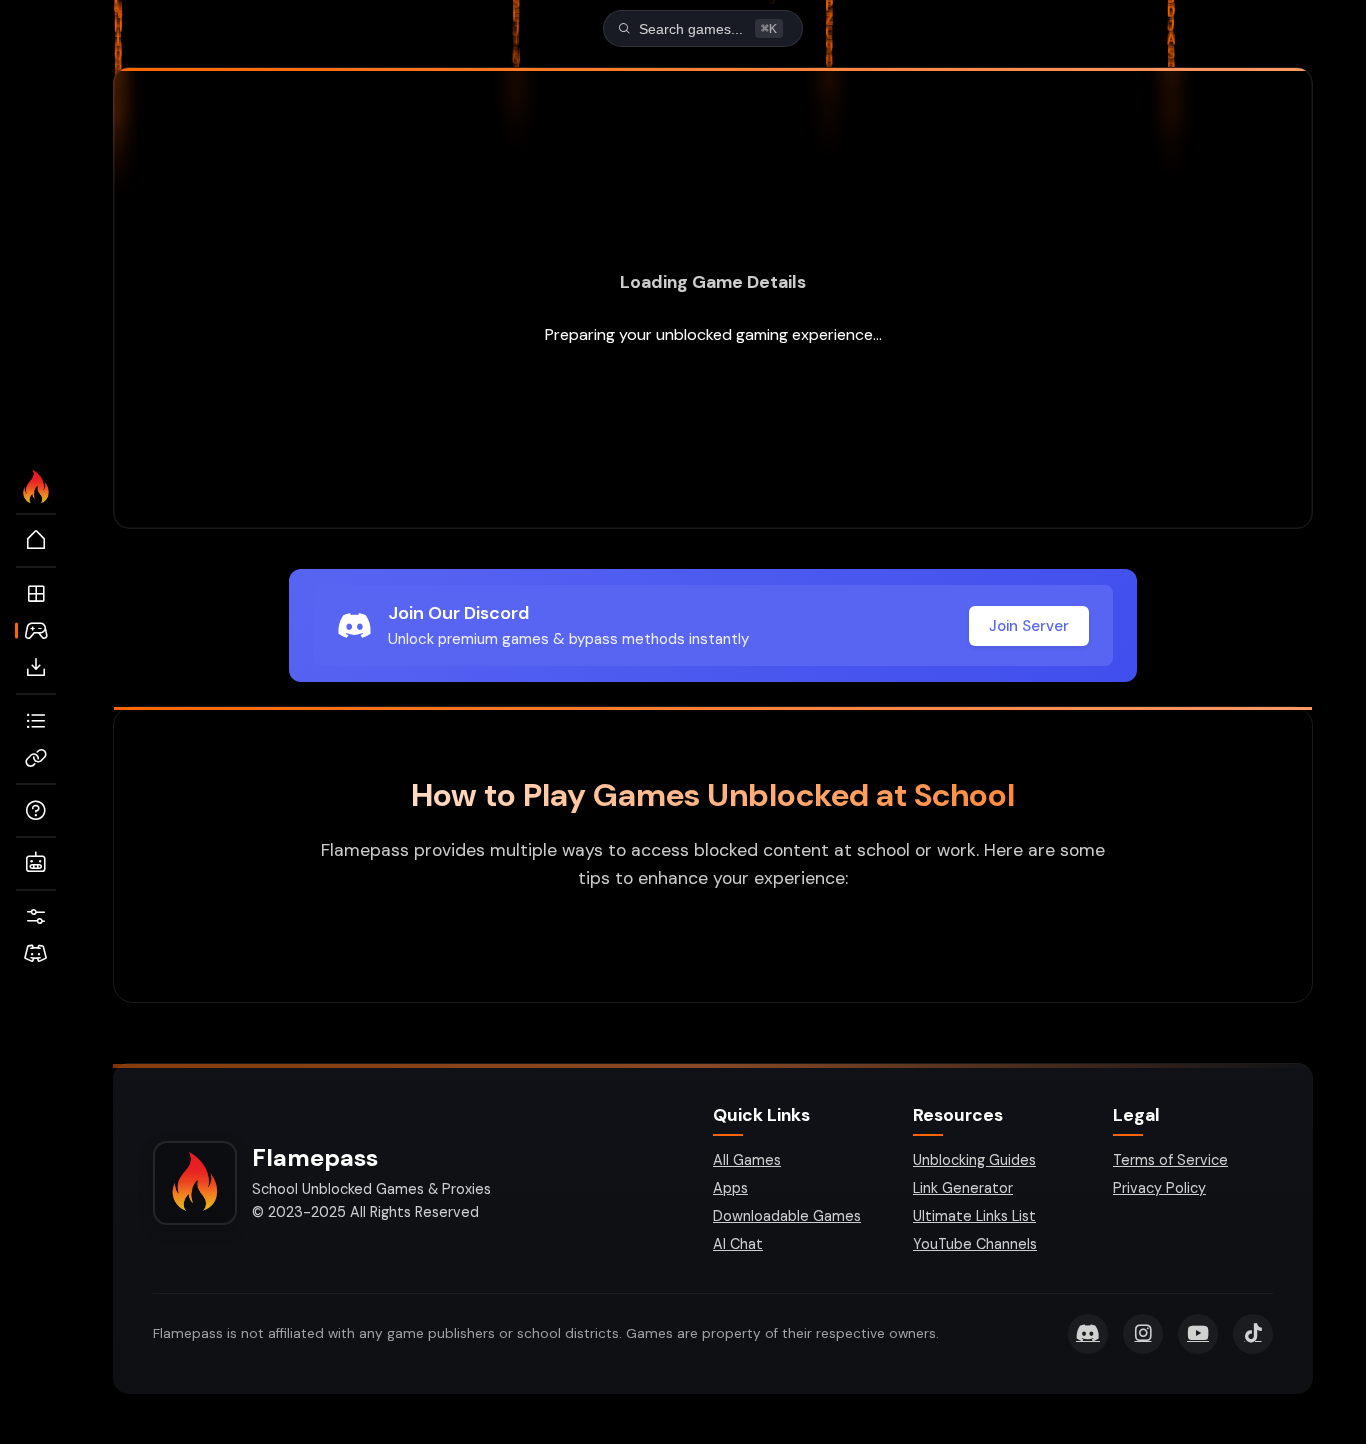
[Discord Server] (36, 954)
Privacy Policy (1159, 1188)
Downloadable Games (787, 1216)
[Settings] (36, 917)
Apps (730, 1188)
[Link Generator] (36, 758)
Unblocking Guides (974, 1160)
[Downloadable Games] (36, 668)
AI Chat (738, 1244)
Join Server (1029, 626)
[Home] (36, 541)
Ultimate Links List (974, 1216)
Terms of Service (1170, 1160)
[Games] (36, 631)
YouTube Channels (975, 1244)
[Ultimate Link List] (36, 721)
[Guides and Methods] (36, 811)
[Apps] (36, 594)
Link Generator (963, 1188)
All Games (747, 1160)
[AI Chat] (36, 864)
